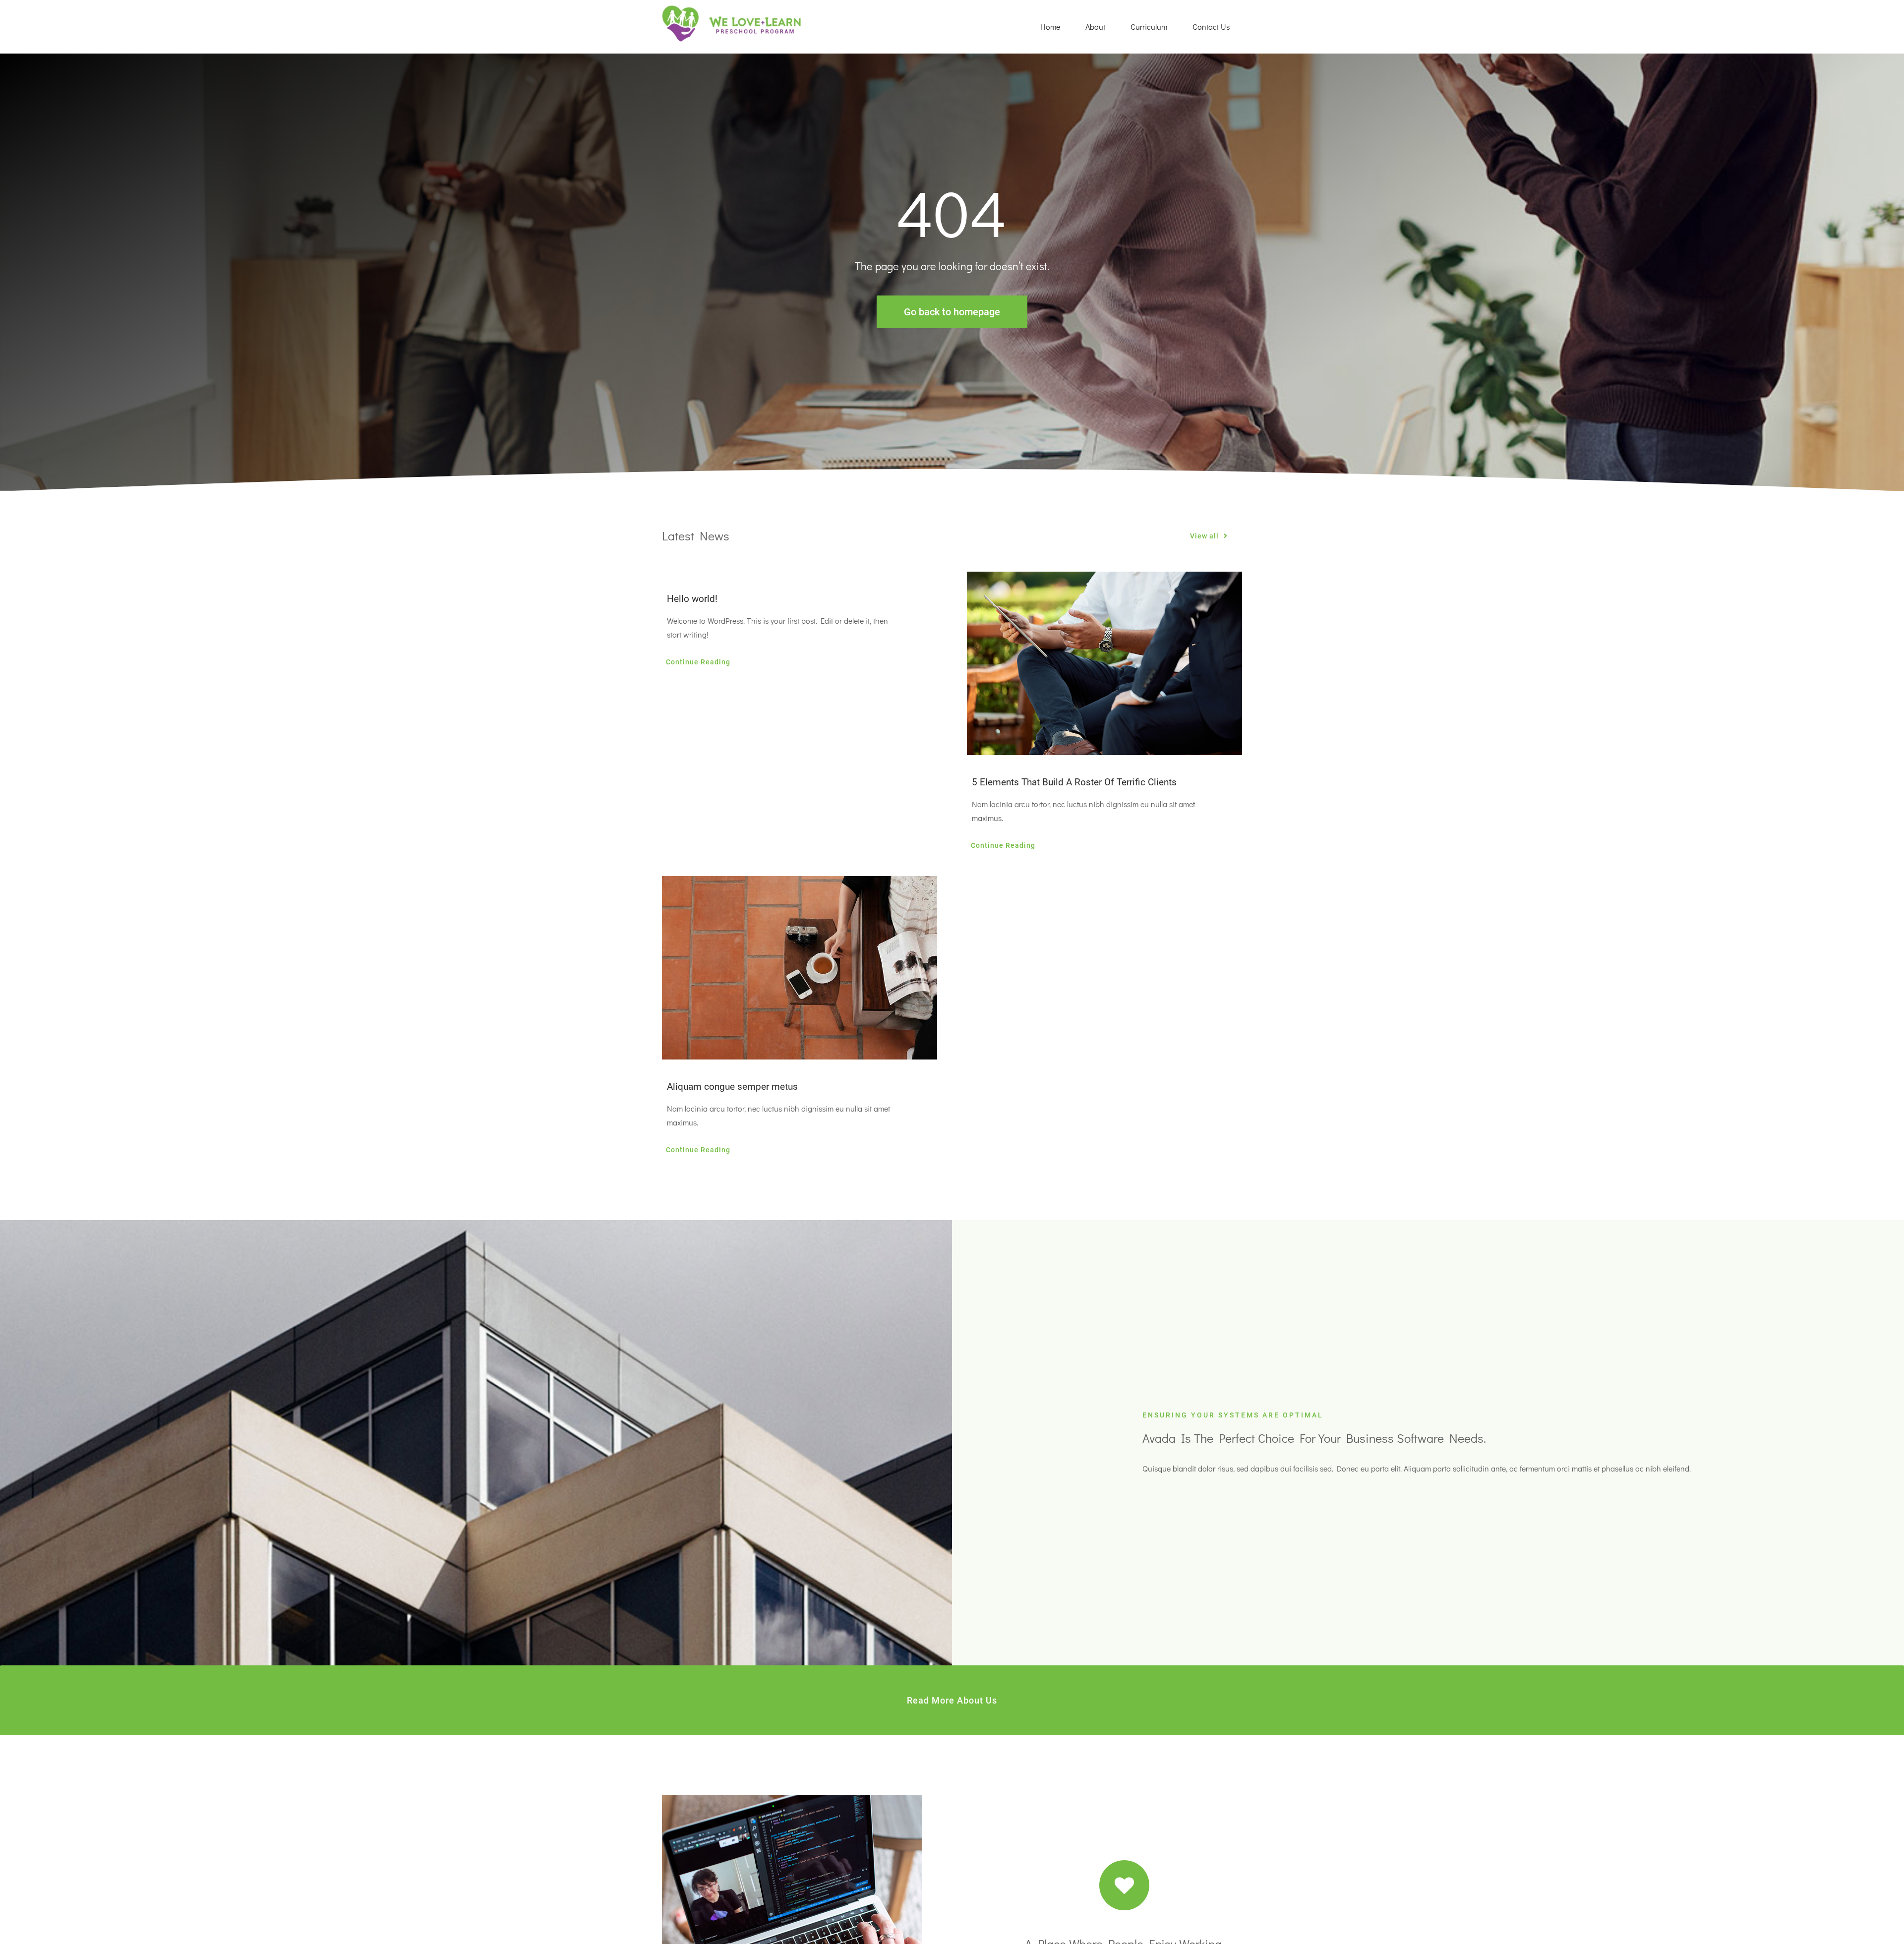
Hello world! (692, 599)
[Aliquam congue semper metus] (800, 968)
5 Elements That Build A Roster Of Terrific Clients (1074, 782)
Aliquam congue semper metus (732, 1087)
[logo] (732, 9)
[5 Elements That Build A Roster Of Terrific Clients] (1104, 663)
